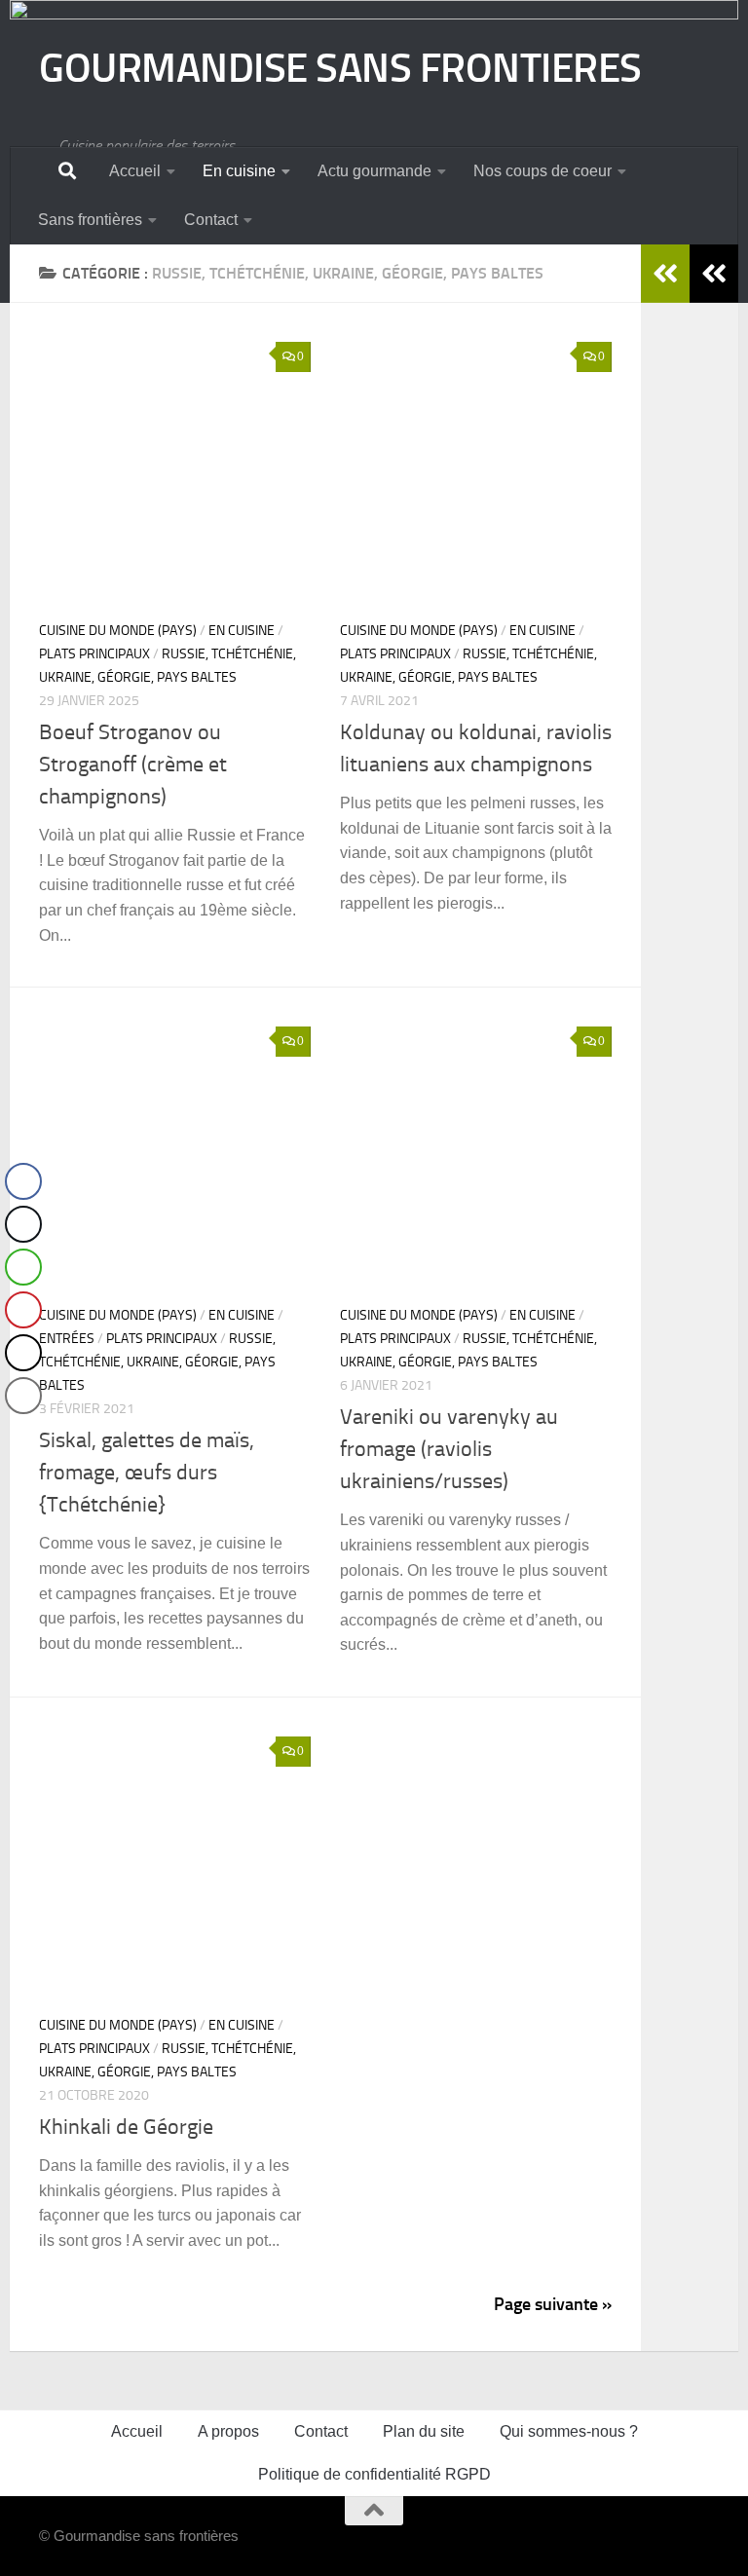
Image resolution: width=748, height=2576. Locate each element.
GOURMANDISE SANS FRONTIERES (340, 68)
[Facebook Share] (23, 1181)
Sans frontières (90, 220)
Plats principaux (94, 654)
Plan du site (424, 2431)
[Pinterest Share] (23, 1310)
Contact (211, 220)
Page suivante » (553, 2304)
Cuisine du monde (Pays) (118, 631)
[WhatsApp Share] (23, 1267)
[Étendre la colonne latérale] (714, 274)
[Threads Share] (23, 1353)
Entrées (67, 1339)
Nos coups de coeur (542, 171)
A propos (228, 2431)
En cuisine (239, 171)
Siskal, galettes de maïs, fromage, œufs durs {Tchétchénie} (147, 1473)
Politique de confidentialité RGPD (374, 2474)
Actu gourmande (374, 171)
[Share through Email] (23, 1396)
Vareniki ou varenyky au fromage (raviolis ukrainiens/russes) (449, 1449)
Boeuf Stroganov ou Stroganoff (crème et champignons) (133, 765)
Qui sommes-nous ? (569, 2431)
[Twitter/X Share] (23, 1224)
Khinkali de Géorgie (126, 2127)
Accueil (135, 171)
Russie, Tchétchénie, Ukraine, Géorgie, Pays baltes (157, 1362)
